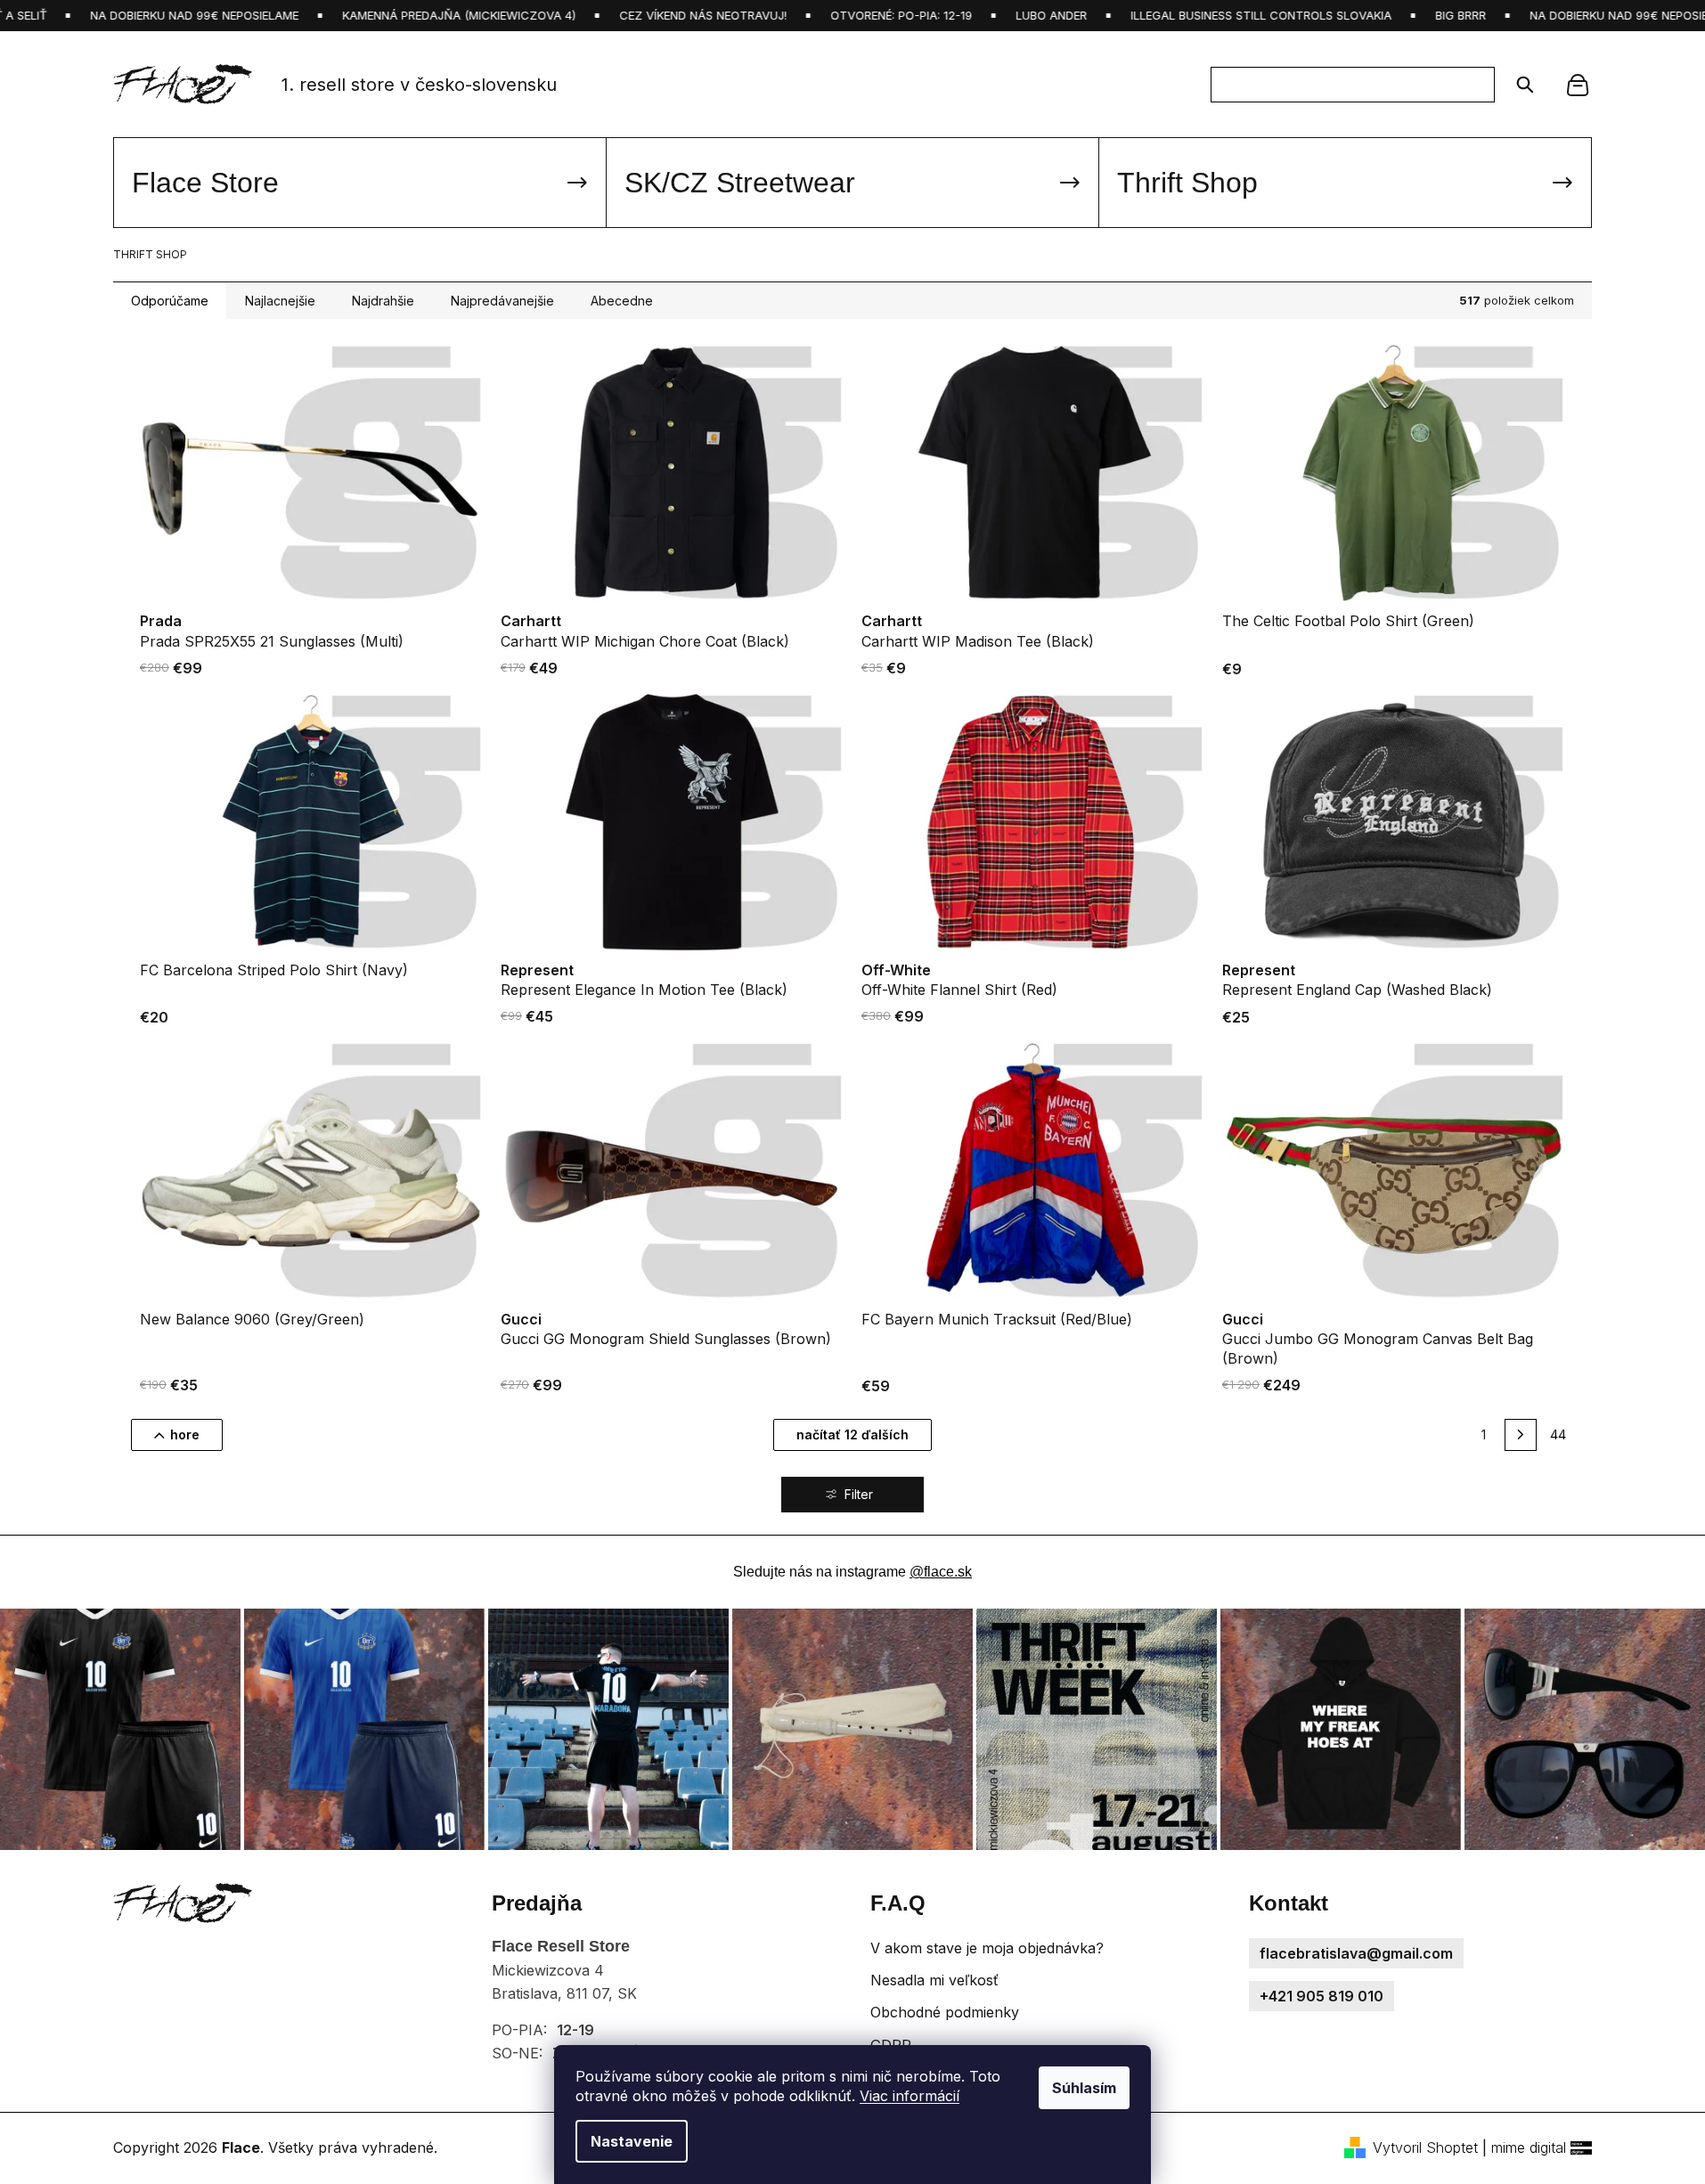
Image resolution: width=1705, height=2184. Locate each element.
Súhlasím (1084, 2088)
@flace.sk (941, 1572)
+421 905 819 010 (1322, 1996)
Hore (185, 1434)
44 (1558, 1434)
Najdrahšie (383, 301)
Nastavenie (632, 2141)
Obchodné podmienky (945, 2012)
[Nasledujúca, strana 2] (1521, 1435)
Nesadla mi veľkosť (934, 1980)
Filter (859, 1495)
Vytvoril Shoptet (1425, 2147)
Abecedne (622, 301)
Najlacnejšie (280, 301)
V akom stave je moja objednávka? (987, 1948)
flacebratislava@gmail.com (1356, 1953)
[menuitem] (360, 183)
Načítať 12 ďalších (852, 1434)
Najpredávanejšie (502, 301)
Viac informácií (910, 2096)
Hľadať (1519, 85)
